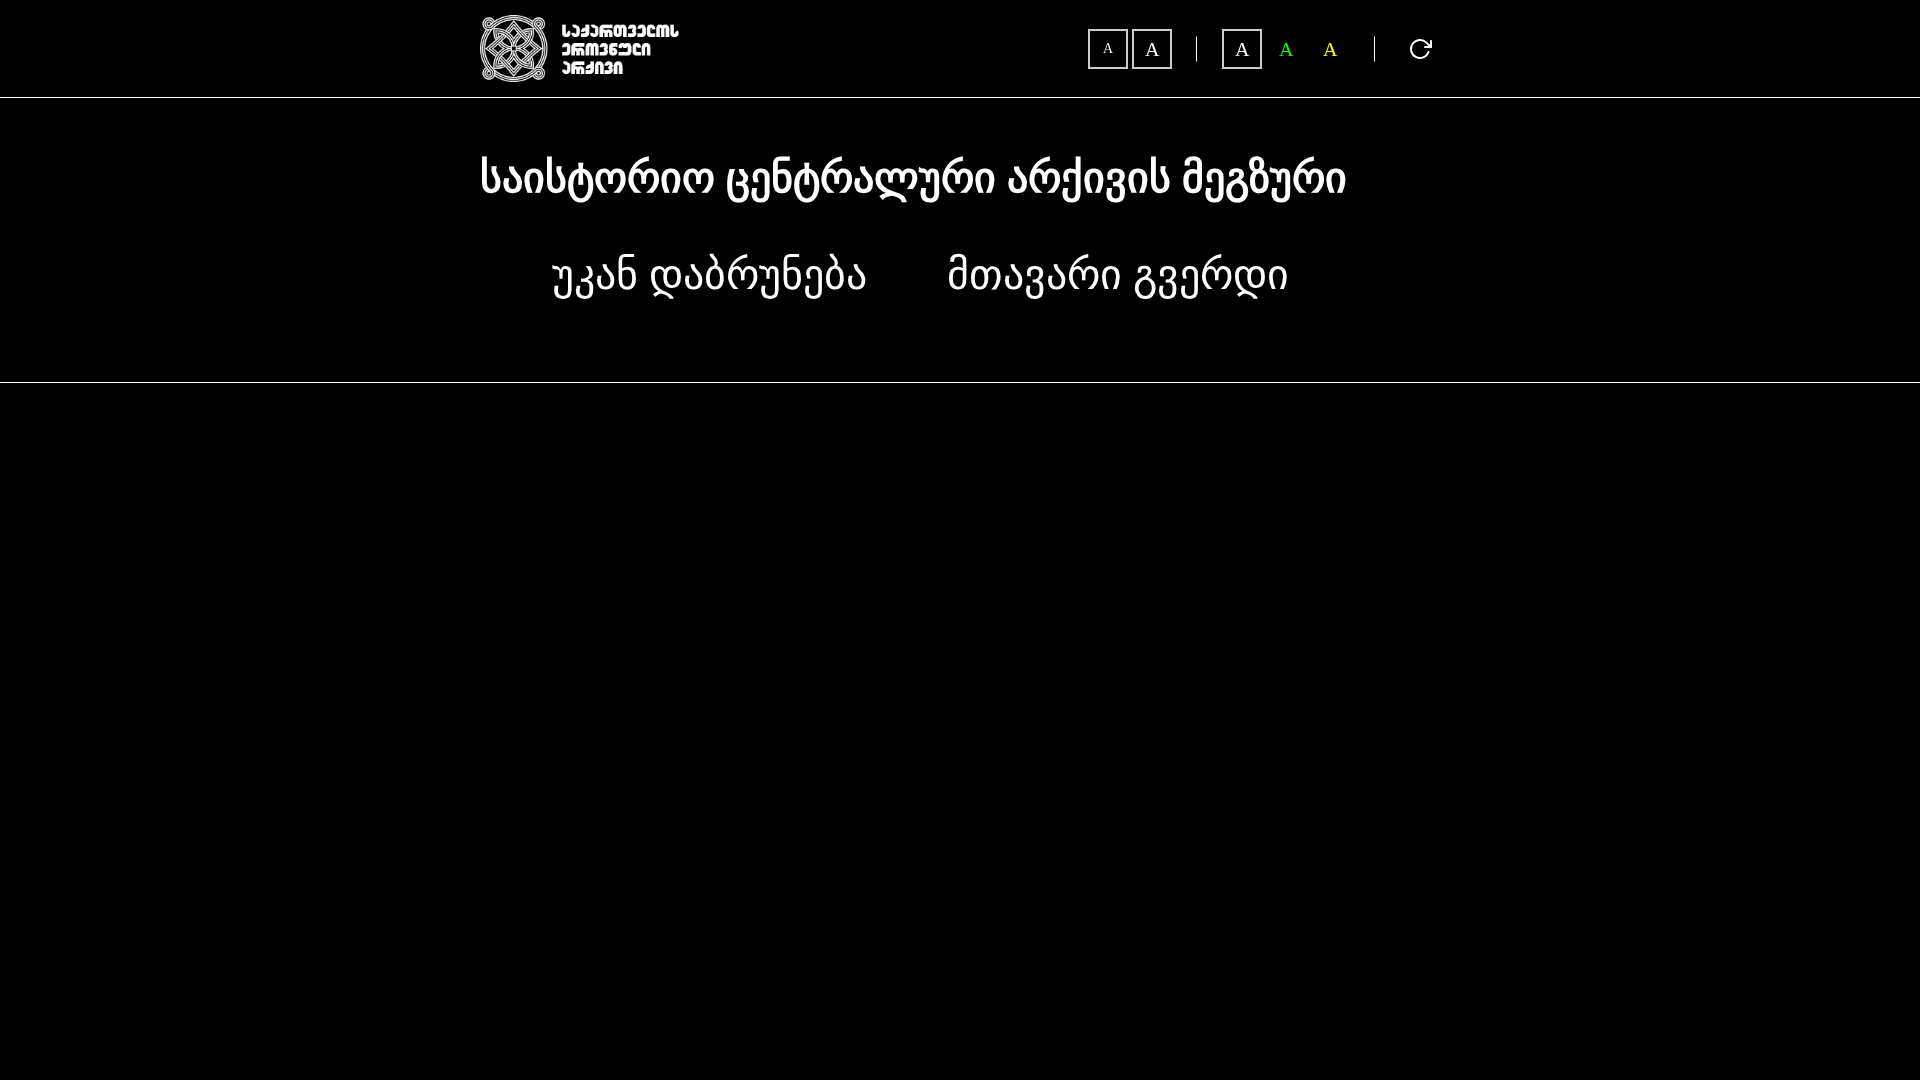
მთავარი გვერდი (1118, 275)
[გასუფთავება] (1420, 49)
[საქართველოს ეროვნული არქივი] (580, 24)
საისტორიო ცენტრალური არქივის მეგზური (913, 179)
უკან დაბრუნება (709, 275)
